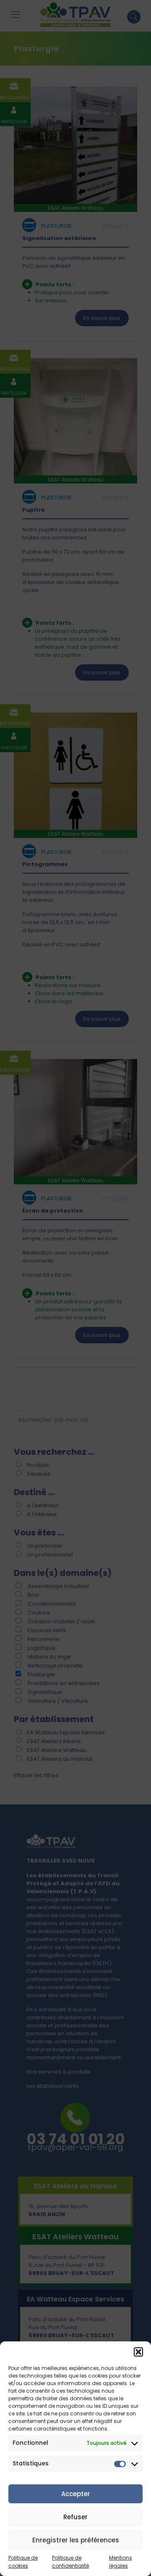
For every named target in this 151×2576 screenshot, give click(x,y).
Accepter (76, 2494)
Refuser (75, 2517)
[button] (138, 2352)
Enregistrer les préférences (76, 2540)
